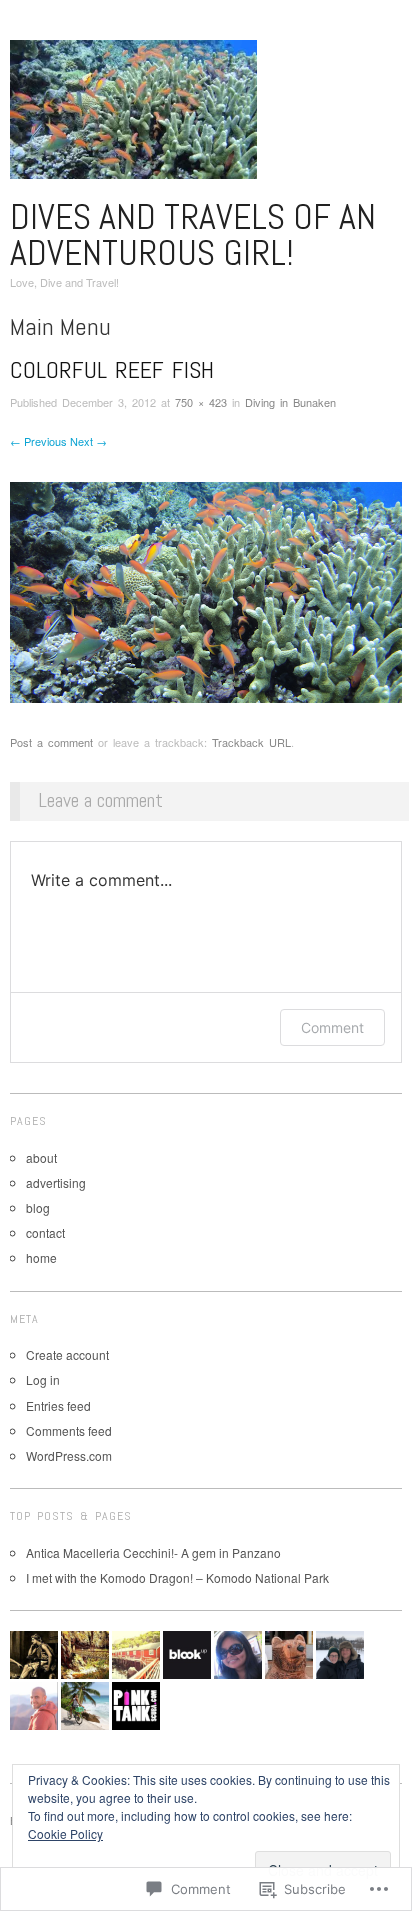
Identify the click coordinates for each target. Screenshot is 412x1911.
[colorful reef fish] (206, 589)
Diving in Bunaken (290, 402)
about (41, 1157)
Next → (88, 441)
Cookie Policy (65, 1833)
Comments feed (69, 1430)
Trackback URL (251, 742)
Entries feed (58, 1405)
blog (38, 1207)
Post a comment (51, 742)
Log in (43, 1379)
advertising (56, 1182)
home (41, 1257)
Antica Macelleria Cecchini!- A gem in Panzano (153, 1552)
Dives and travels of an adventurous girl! (193, 235)
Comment (332, 1027)
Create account (67, 1354)
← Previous (38, 441)
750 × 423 (201, 402)
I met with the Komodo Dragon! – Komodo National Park (177, 1577)
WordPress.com (69, 1455)
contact (45, 1232)
